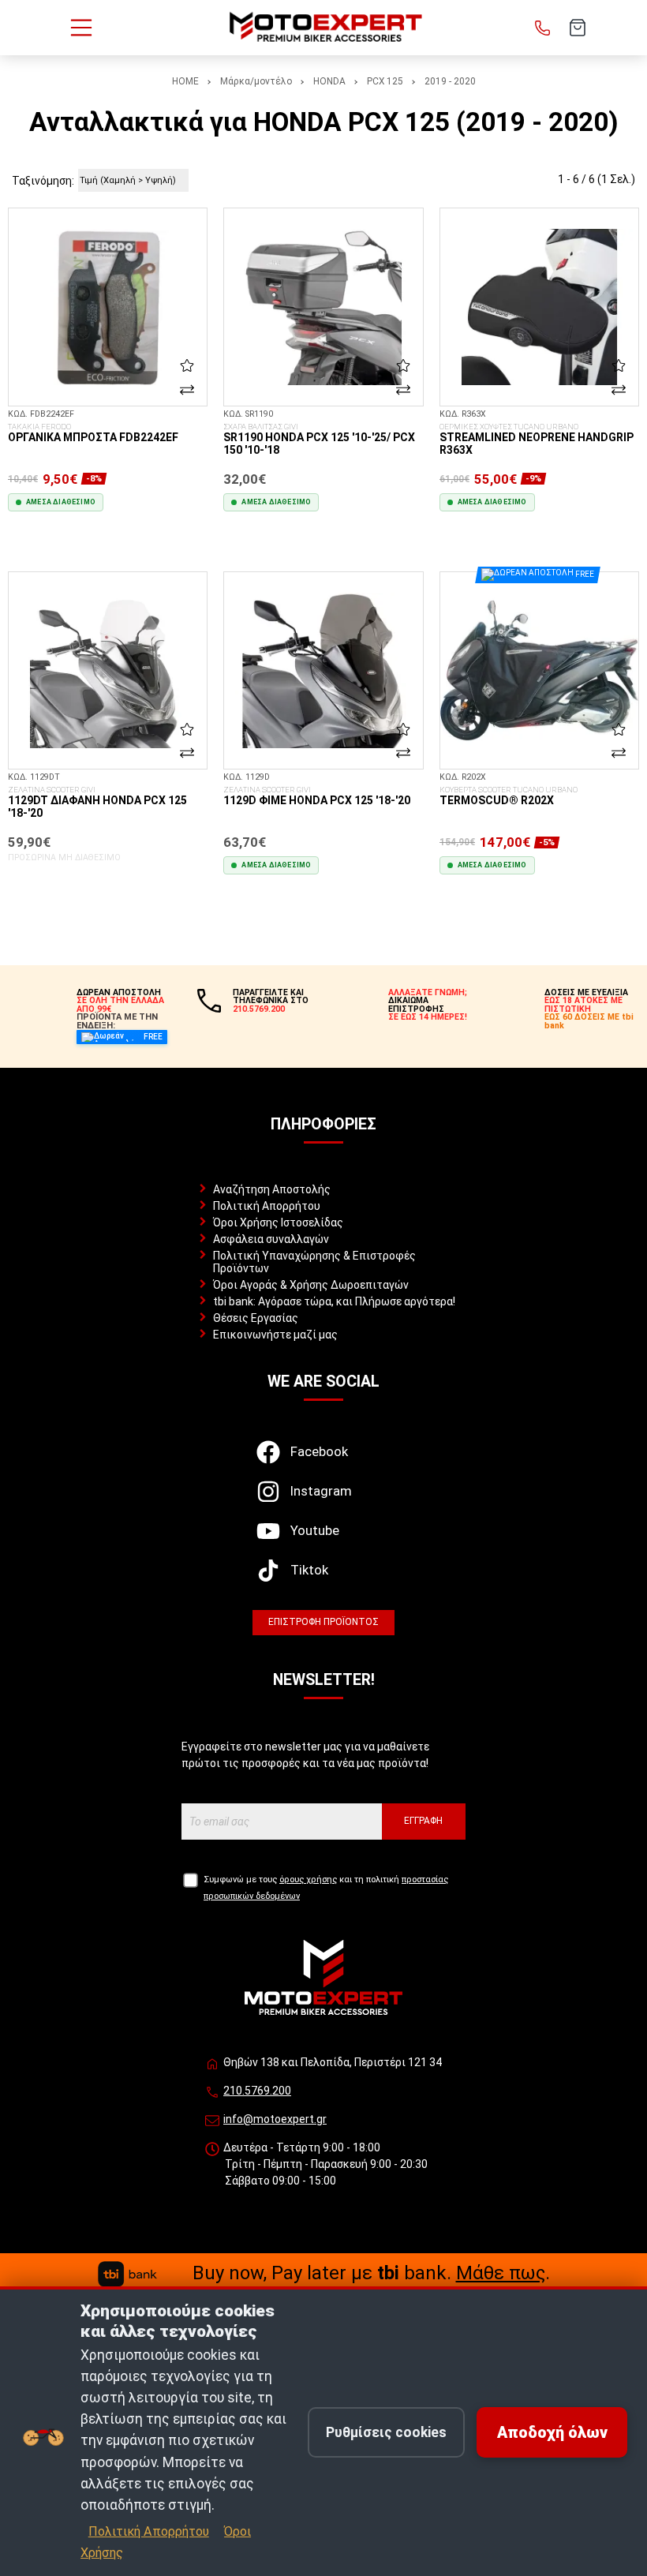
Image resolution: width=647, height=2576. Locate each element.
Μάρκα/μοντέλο (256, 81)
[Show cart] (578, 28)
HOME (185, 81)
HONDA (329, 81)
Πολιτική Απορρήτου (267, 1206)
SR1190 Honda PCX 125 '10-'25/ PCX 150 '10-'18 (319, 440)
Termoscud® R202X (509, 796)
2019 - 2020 (450, 81)
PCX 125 (385, 81)
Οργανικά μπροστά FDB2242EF (93, 433)
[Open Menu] (81, 28)
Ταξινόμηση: (43, 181)
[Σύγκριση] (187, 389)
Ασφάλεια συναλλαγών (271, 1239)
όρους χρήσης (308, 1880)
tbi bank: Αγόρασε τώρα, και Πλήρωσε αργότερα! (334, 1301)
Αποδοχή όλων (552, 2433)
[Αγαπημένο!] (187, 365)
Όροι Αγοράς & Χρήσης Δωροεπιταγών (311, 1285)
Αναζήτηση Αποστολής (272, 1189)
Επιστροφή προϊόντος (323, 1622)
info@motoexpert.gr (275, 2119)
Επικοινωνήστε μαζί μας (275, 1335)
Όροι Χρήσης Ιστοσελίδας (278, 1222)
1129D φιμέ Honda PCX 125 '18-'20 (317, 796)
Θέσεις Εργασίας (256, 1318)
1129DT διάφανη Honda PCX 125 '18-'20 (97, 803)
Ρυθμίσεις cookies (386, 2432)
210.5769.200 (257, 2091)
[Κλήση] (543, 28)
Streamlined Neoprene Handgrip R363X (537, 440)
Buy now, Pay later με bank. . (371, 2273)
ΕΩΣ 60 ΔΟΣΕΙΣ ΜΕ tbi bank (589, 1021)
